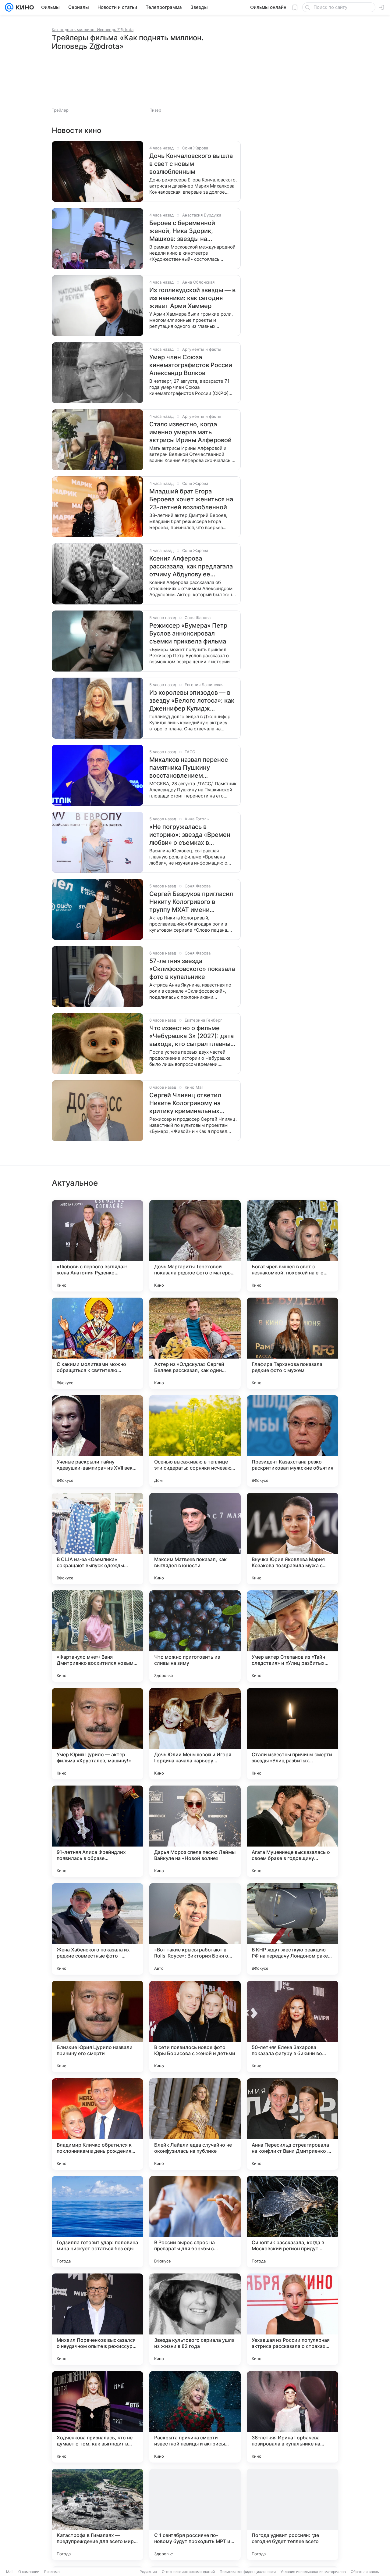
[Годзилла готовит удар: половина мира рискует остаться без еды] (97, 2222)
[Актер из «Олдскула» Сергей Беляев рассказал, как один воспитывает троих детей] (195, 1343)
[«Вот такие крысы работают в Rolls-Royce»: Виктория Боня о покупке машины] (195, 1929)
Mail (10, 2572)
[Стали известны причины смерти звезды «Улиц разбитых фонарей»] (292, 1734)
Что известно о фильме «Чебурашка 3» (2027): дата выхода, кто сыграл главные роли (192, 1036)
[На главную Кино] (24, 7)
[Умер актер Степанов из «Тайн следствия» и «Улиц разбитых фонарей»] (292, 1636)
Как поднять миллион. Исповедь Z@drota (93, 30)
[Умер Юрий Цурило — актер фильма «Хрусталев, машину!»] (97, 1734)
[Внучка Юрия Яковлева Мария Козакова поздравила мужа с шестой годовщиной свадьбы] (292, 1539)
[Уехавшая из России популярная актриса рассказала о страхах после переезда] (292, 2319)
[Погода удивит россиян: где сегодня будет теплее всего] (292, 2514)
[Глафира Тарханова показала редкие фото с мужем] (292, 1343)
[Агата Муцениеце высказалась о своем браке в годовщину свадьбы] (292, 1831)
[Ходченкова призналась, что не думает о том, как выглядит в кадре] (97, 2417)
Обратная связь (365, 2572)
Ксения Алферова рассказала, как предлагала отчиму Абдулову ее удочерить (191, 566)
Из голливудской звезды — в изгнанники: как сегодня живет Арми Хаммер (192, 298)
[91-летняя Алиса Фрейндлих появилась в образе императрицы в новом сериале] (97, 1831)
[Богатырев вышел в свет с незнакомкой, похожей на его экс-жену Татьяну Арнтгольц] (292, 1246)
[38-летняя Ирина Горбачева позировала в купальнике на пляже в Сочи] (292, 2417)
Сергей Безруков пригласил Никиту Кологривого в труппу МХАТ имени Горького (191, 902)
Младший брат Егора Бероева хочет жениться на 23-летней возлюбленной (191, 499)
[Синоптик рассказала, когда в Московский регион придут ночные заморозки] (292, 2222)
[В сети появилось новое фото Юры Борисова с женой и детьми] (195, 2026)
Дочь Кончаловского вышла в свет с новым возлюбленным (191, 164)
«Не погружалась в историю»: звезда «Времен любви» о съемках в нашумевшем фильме (190, 835)
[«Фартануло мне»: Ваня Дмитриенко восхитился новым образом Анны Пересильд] (97, 1636)
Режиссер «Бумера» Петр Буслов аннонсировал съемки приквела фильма (188, 633)
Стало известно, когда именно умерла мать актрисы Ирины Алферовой (190, 432)
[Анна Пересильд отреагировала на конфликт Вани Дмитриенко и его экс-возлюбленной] (292, 2124)
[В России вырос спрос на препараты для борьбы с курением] (195, 2222)
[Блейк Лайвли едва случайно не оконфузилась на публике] (195, 2124)
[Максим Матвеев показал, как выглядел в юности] (195, 1539)
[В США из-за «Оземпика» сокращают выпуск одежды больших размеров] (97, 1539)
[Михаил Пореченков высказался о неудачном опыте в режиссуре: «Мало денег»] (97, 2319)
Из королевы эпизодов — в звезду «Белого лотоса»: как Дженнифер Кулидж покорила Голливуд (192, 701)
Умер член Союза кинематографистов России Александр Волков (191, 365)
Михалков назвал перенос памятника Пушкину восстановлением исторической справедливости (189, 768)
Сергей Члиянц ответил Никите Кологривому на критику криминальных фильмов (185, 1103)
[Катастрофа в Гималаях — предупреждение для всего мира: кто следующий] (97, 2514)
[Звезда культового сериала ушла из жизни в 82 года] (195, 2319)
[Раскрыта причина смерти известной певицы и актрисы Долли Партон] (195, 2417)
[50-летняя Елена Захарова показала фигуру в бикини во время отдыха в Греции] (292, 2026)
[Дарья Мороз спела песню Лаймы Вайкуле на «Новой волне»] (195, 1831)
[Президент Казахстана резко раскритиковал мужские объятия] (292, 1441)
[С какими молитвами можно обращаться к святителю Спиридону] (97, 1343)
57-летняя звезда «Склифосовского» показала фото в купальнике (192, 969)
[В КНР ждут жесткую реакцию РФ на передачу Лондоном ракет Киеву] (292, 1929)
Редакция (148, 2572)
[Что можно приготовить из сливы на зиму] (195, 1636)
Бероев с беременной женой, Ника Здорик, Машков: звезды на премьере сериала (182, 231)
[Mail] (9, 7)
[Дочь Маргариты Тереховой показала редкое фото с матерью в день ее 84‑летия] (195, 1246)
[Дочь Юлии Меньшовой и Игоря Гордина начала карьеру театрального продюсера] (195, 1734)
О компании (29, 2572)
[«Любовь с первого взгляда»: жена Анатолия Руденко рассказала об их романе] (97, 1246)
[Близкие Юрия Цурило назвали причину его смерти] (97, 2026)
